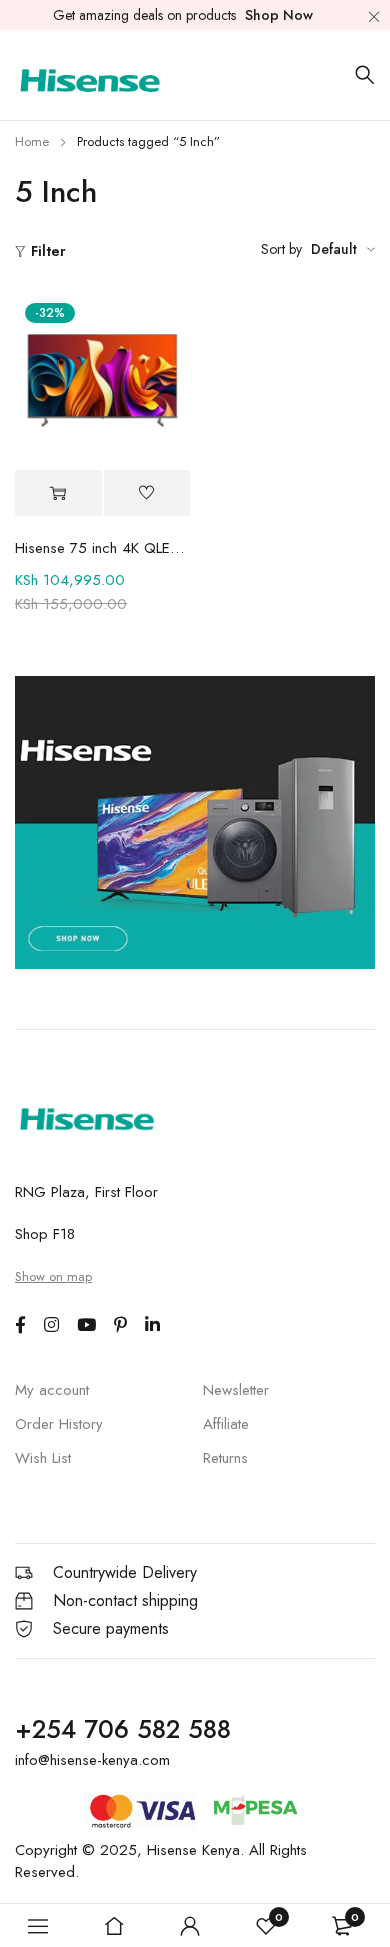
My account (52, 1390)
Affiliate (226, 1424)
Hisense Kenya (193, 1850)
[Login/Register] (190, 1926)
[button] (58, 493)
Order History (59, 1424)
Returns (225, 1458)
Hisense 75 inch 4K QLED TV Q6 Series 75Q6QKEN (102, 548)
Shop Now (279, 15)
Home (32, 141)
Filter (48, 251)
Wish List (43, 1458)
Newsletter (236, 1390)
